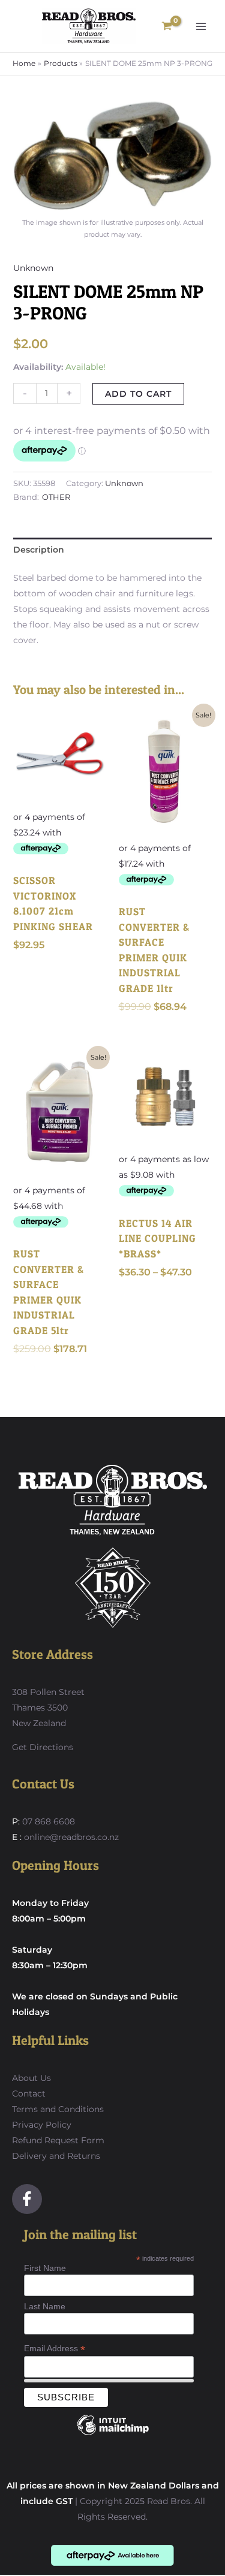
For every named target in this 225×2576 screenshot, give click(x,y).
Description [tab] (39, 550)
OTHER (56, 497)
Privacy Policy (42, 2125)
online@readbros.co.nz (71, 1837)
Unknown (33, 268)
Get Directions (43, 1747)
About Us (31, 2078)
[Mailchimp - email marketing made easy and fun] (113, 2434)
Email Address (55, 2349)
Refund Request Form (58, 2140)
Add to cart (138, 394)
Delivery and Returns (56, 2156)
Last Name (45, 2306)
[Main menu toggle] (201, 26)
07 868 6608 (47, 1821)
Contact (29, 2094)
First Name (45, 2268)
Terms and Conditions (58, 2109)
